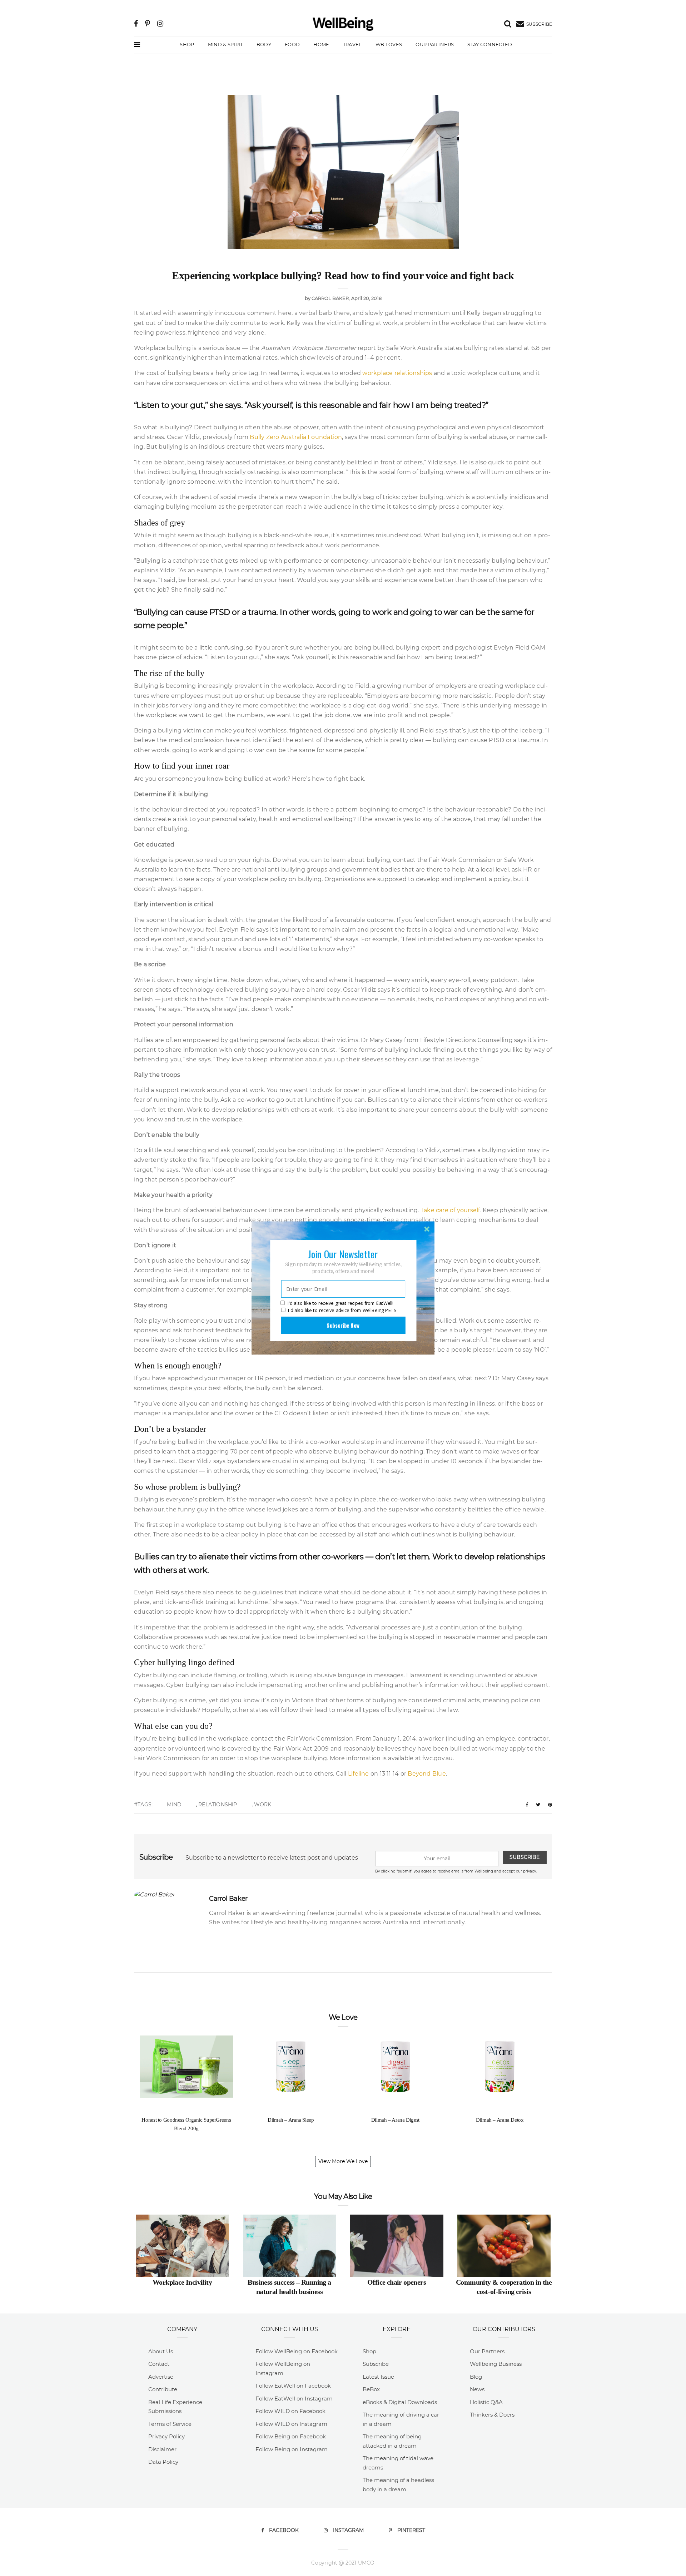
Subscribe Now (343, 1325)
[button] (343, 1254)
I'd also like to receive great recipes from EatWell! (340, 1303)
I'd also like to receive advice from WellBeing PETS (342, 1310)
